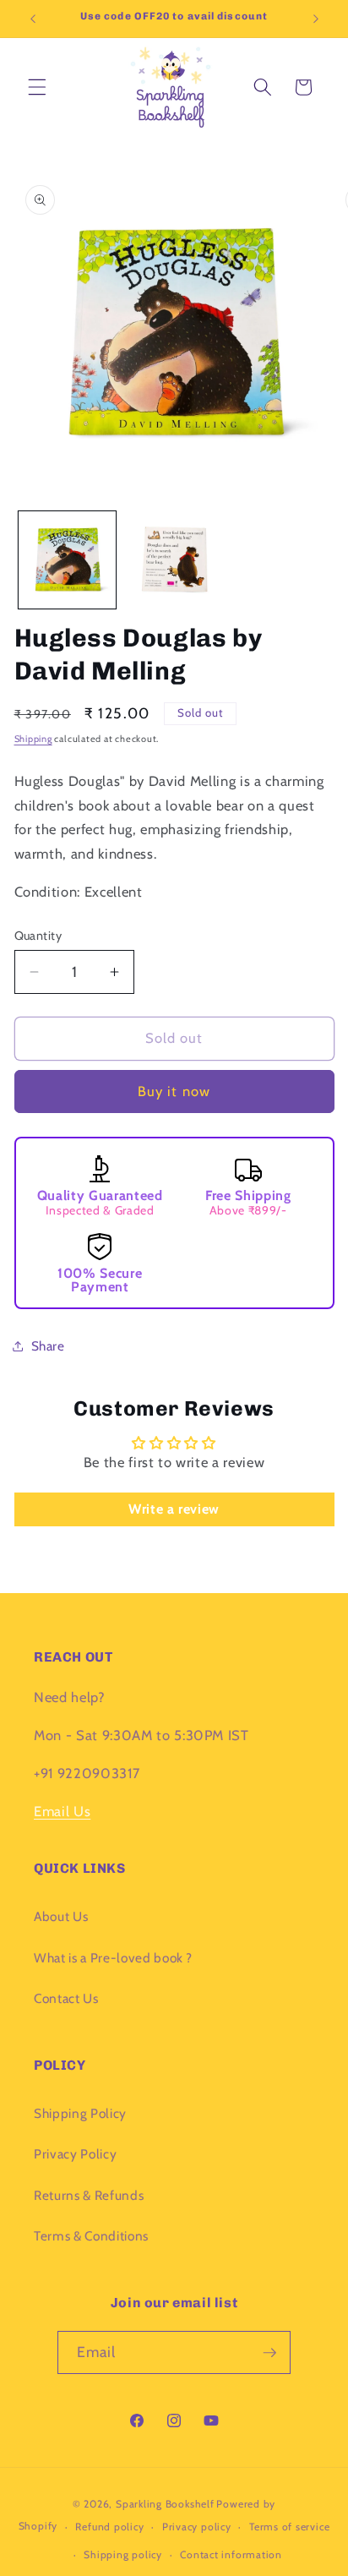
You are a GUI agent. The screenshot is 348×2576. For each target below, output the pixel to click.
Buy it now (174, 1091)
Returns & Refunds (89, 2195)
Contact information (231, 2554)
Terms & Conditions (91, 2236)
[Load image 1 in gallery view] (67, 560)
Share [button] (48, 1346)
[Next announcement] (316, 19)
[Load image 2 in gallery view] (174, 560)
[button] (37, 87)
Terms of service (289, 2527)
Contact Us (66, 1998)
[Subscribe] (269, 2353)
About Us (61, 1916)
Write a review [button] (174, 1509)
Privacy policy (197, 2527)
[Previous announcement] (33, 19)
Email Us (62, 1811)
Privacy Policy (75, 2154)
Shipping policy (123, 2554)
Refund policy (109, 2527)
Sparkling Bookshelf (165, 2504)
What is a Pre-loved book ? (113, 1958)
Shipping (33, 739)
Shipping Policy (80, 2113)
